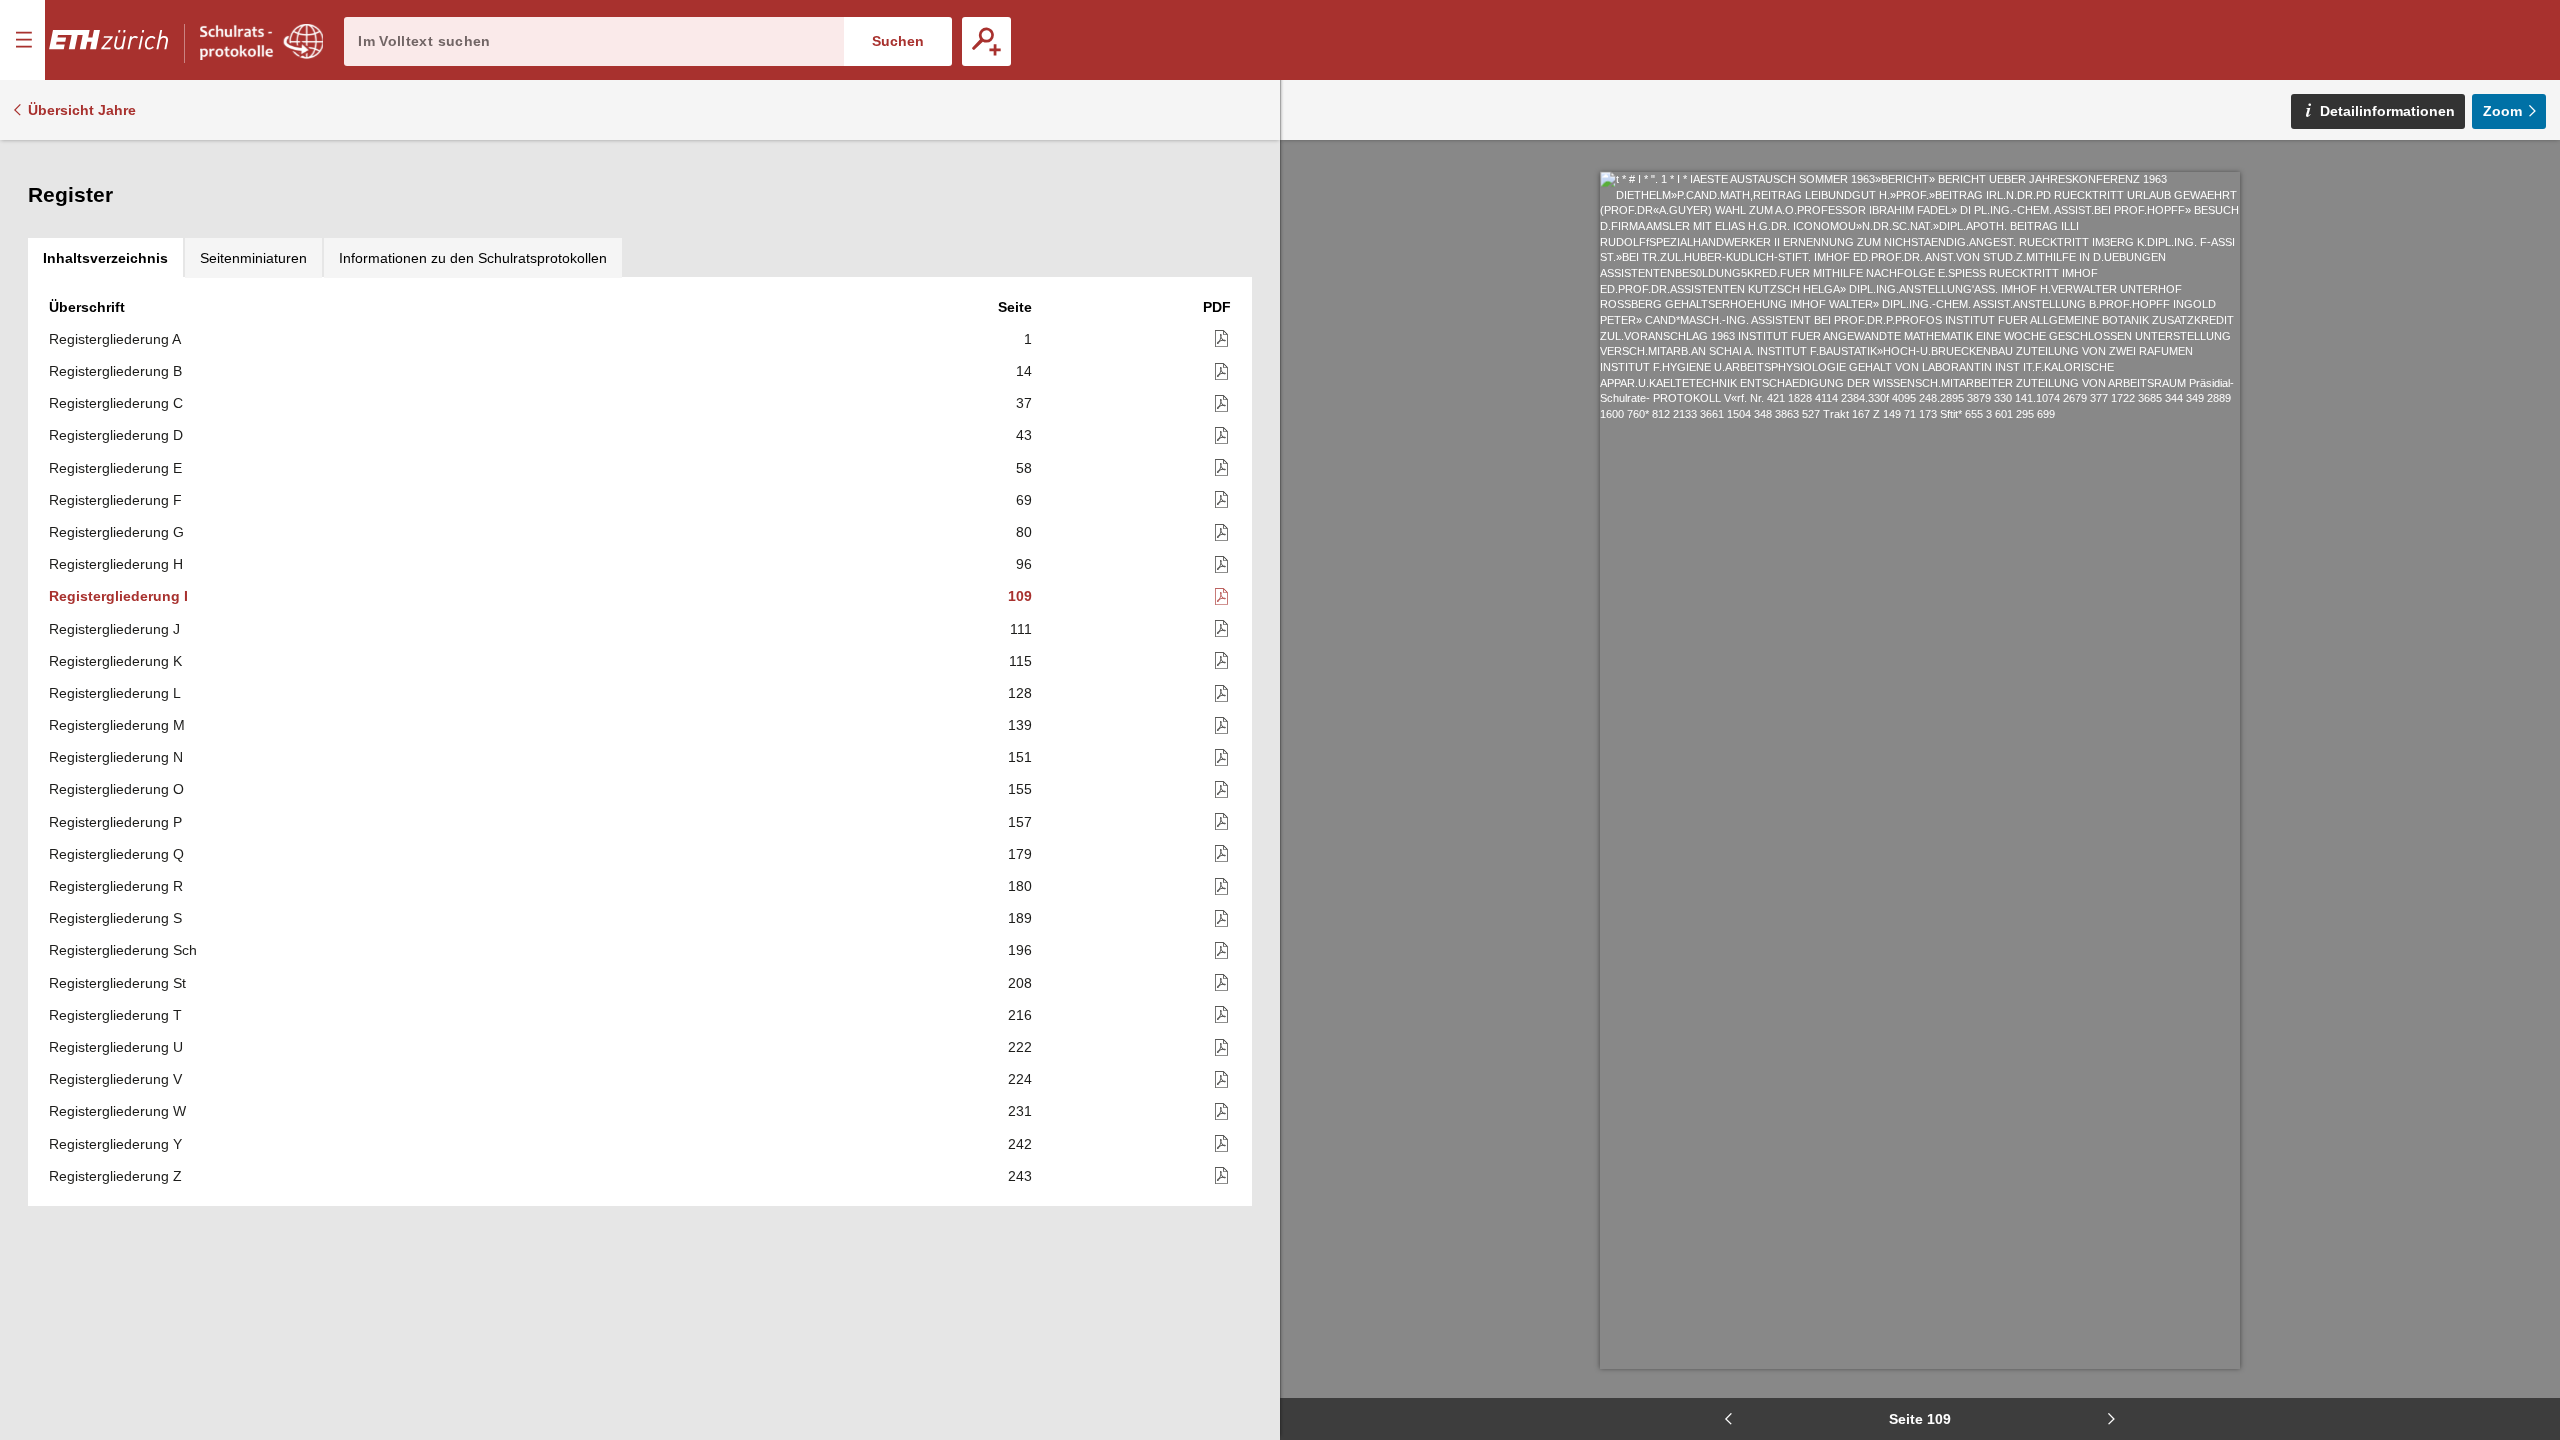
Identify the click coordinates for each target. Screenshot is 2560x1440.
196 (1020, 950)
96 (1024, 564)
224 (1020, 1079)
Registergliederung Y (115, 1144)
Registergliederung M (117, 725)
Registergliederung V (115, 1079)
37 (1024, 403)
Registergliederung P (115, 822)
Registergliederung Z (115, 1176)
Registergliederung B (115, 371)
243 (1020, 1176)
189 (1020, 918)
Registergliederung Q (116, 854)
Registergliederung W (117, 1111)
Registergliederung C (116, 403)
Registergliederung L (115, 693)
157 (1020, 822)
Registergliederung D (116, 435)
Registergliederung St (117, 983)
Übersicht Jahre (82, 110)
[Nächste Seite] (2111, 1419)
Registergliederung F (115, 500)
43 (1024, 435)
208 (1020, 983)
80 (1024, 532)
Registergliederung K (115, 661)
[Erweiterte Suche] (986, 41)
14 (1024, 371)
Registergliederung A (115, 339)
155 (1020, 789)
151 (1020, 757)
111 (1021, 629)
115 (1020, 661)
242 (1020, 1144)
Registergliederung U (116, 1047)
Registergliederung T (115, 1015)
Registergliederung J (114, 629)
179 (1020, 854)
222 (1020, 1047)
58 (1024, 468)
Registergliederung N (116, 757)
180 (1020, 886)
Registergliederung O (116, 789)
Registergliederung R (116, 886)
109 (1020, 596)
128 (1020, 693)
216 (1020, 1015)
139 (1020, 725)
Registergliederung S (115, 918)
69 (1024, 500)
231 (1020, 1111)
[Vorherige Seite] (1729, 1419)
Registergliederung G (116, 532)
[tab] (105, 258)
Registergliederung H (116, 564)
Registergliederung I (118, 596)
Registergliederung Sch (123, 950)
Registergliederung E (115, 468)
